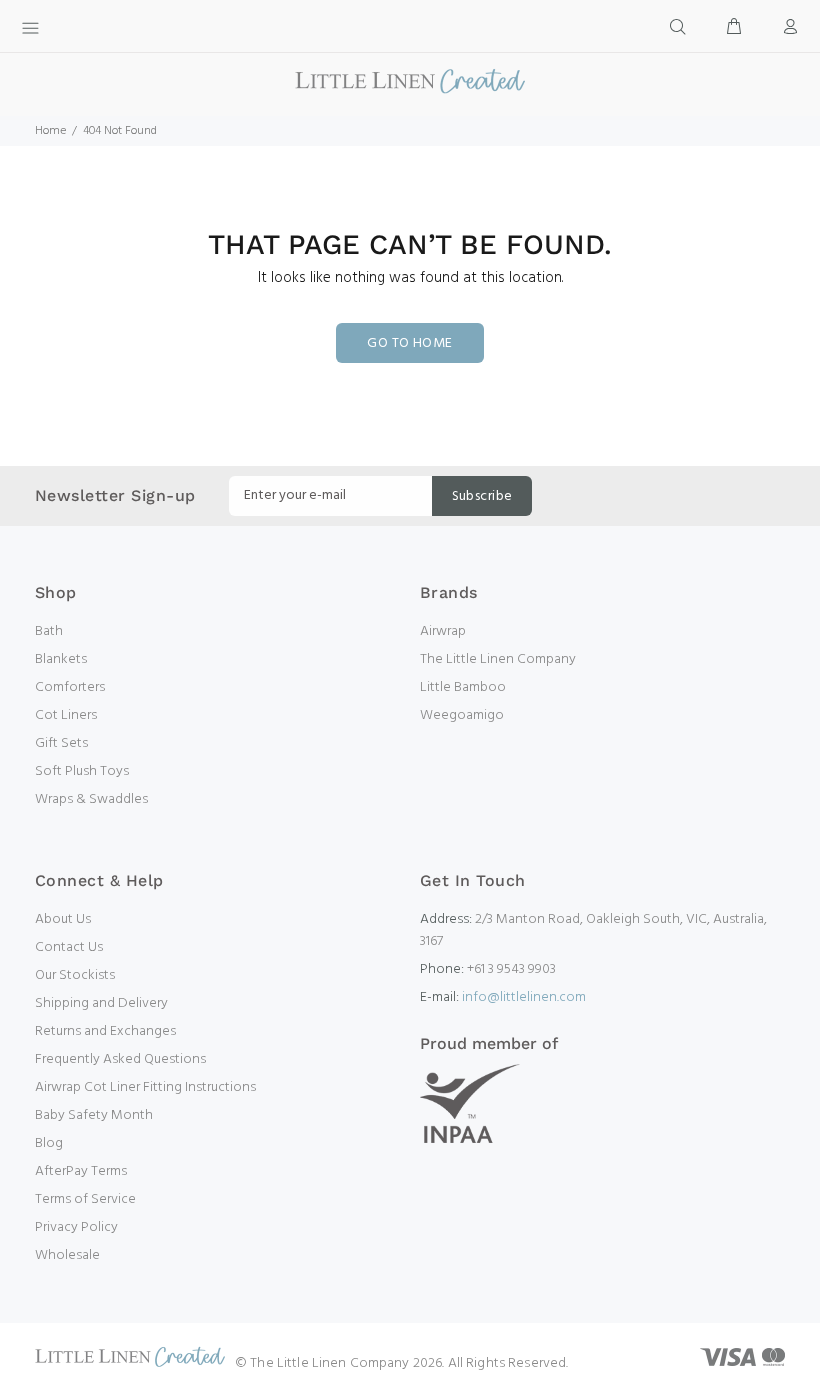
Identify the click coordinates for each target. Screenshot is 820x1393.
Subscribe (482, 496)
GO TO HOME (409, 343)
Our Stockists (75, 975)
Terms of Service (85, 1199)
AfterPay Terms (81, 1171)
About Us (63, 919)
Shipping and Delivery (101, 1003)
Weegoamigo (462, 715)
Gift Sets (61, 743)
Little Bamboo (463, 687)
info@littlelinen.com (524, 997)
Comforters (70, 687)
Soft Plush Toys (82, 771)
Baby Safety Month (94, 1115)
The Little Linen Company (498, 659)
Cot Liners (66, 715)
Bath (49, 631)
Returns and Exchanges (105, 1031)
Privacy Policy (76, 1227)
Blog (49, 1143)
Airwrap (443, 631)
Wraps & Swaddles (91, 799)
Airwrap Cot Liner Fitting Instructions (145, 1087)
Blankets (61, 659)
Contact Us (69, 947)
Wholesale (67, 1255)
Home (50, 131)
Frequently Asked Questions (120, 1059)
